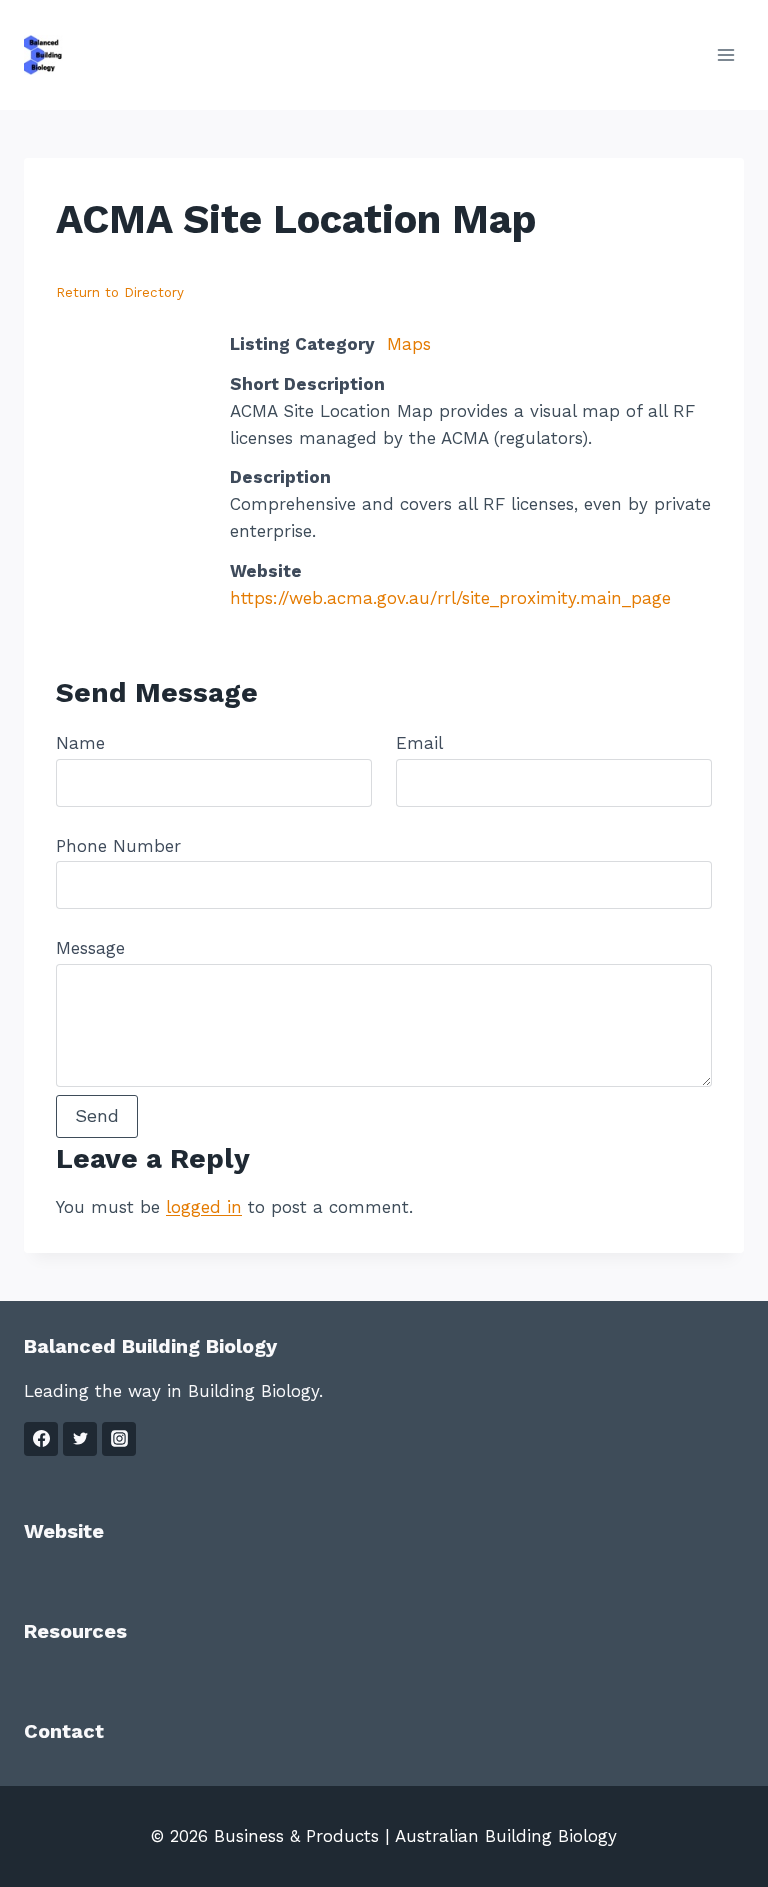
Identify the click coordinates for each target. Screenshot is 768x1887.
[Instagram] (119, 1439)
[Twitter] (80, 1439)
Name (80, 743)
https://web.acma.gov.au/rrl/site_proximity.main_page (450, 598)
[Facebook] (41, 1439)
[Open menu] (725, 54)
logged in (204, 1207)
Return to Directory (120, 292)
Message (90, 948)
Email (419, 743)
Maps (409, 344)
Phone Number (118, 846)
